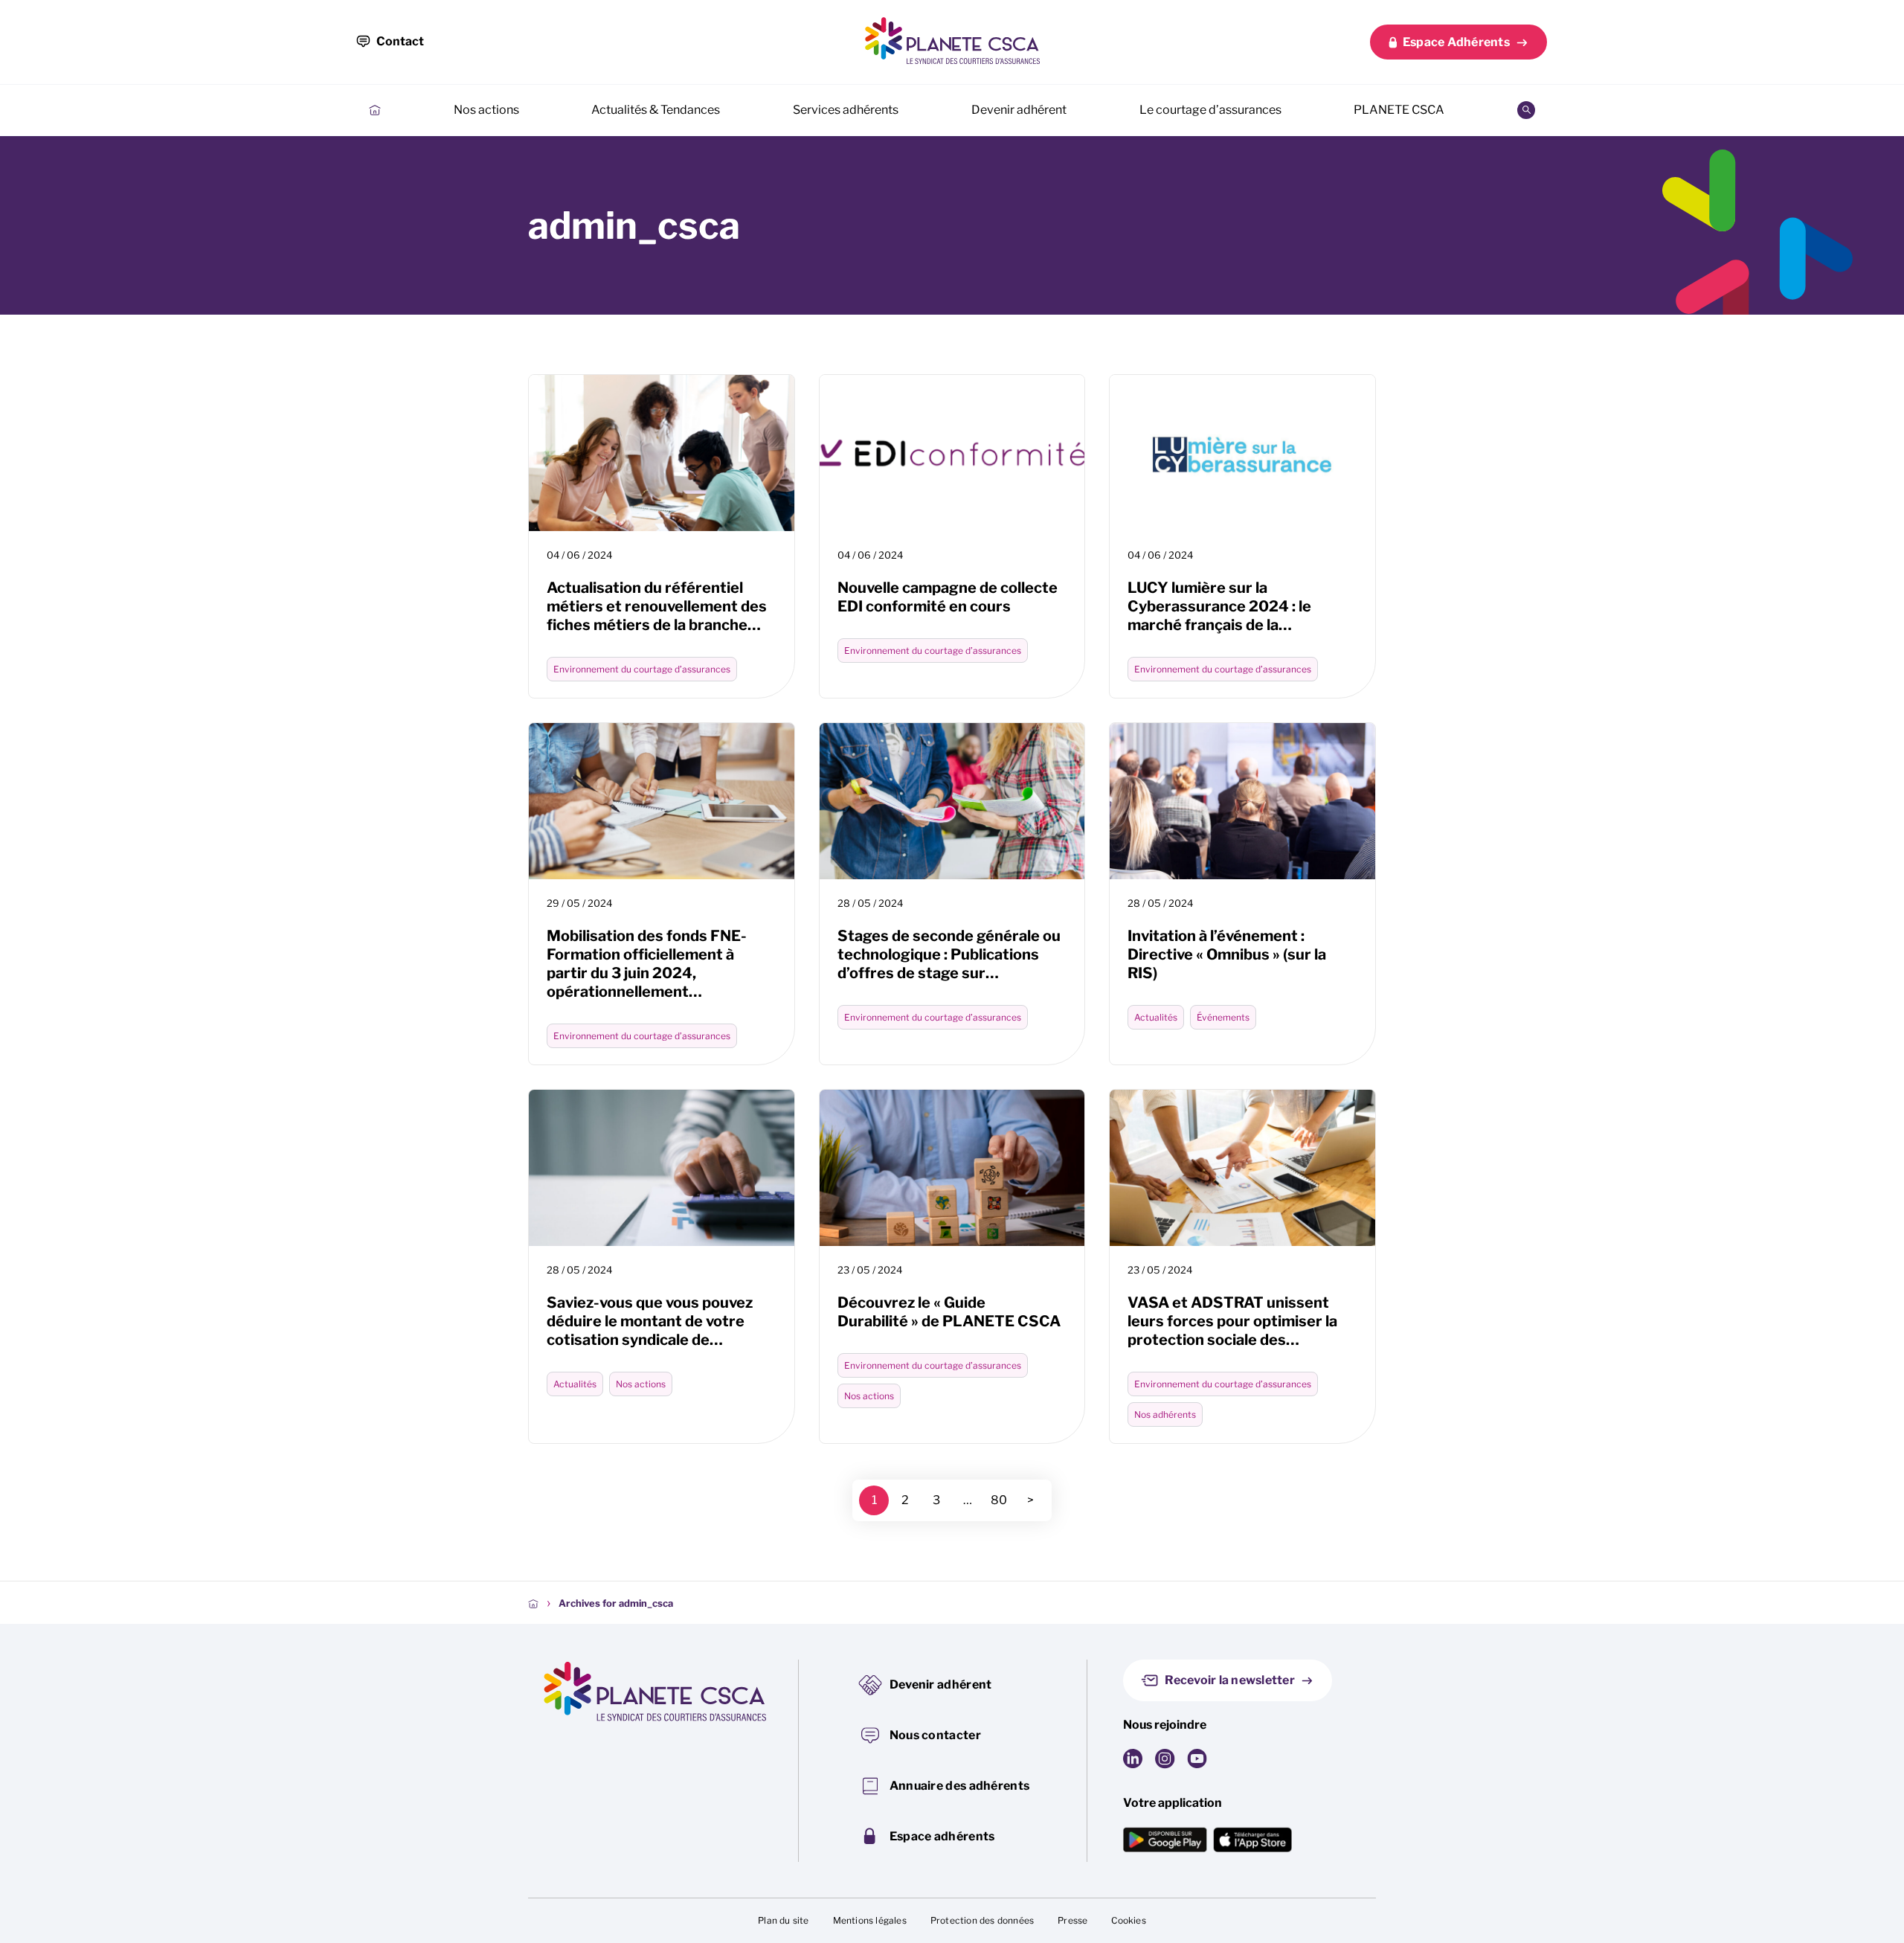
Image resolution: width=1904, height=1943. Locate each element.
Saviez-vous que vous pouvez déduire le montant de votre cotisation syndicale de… (650, 1321)
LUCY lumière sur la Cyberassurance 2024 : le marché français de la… (1219, 606)
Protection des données (982, 1920)
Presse (1072, 1920)
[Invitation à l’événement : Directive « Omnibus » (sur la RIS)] (1242, 801)
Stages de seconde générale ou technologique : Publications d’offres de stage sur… (949, 954)
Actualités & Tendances (656, 110)
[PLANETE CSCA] (952, 41)
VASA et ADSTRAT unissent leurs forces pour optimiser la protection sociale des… (1232, 1321)
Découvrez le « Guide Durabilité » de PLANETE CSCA (949, 1312)
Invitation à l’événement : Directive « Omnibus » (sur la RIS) (1227, 954)
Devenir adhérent (1019, 110)
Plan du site (783, 1920)
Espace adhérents (942, 1836)
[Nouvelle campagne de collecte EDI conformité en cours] (952, 453)
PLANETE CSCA (1399, 110)
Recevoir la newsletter (1230, 1680)
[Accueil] (533, 1603)
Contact (400, 41)
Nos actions (486, 110)
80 (999, 1500)
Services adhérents (846, 110)
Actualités (1156, 1017)
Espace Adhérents (1456, 42)
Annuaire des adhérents (960, 1786)
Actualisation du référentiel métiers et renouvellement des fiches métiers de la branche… (657, 606)
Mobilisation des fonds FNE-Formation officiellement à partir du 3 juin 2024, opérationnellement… (647, 964)
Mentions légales (870, 1920)
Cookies (1128, 1920)
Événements (1223, 1017)
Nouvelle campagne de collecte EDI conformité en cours (948, 597)
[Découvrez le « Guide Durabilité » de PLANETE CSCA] (952, 1168)
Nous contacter (935, 1735)
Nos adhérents (1165, 1414)
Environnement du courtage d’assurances (642, 669)
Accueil (375, 110)
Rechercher (1526, 110)
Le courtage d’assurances (1210, 110)
